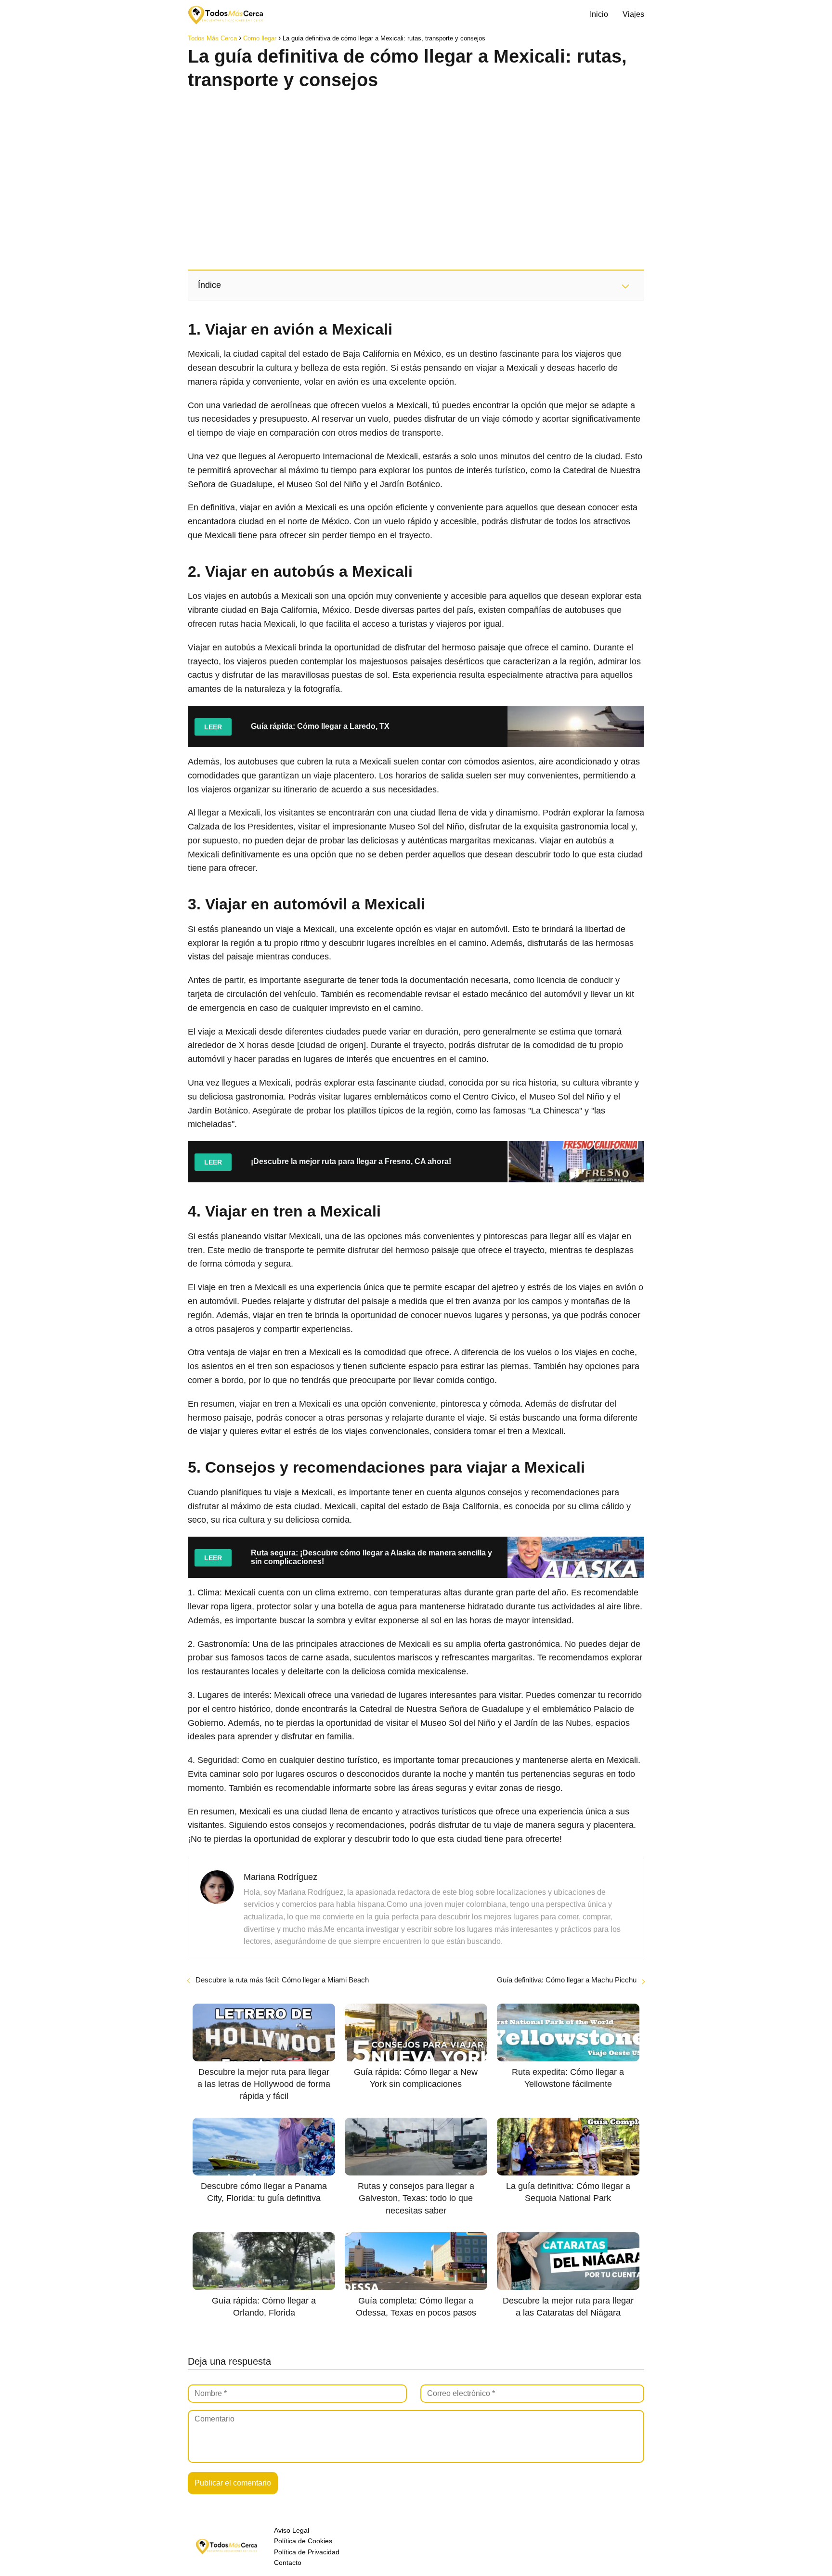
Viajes (633, 14)
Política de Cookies (303, 2541)
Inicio (599, 14)
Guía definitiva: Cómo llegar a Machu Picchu (567, 1980)
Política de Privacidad (307, 2552)
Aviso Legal (292, 2530)
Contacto (288, 2563)
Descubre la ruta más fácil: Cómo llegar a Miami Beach (282, 1980)
